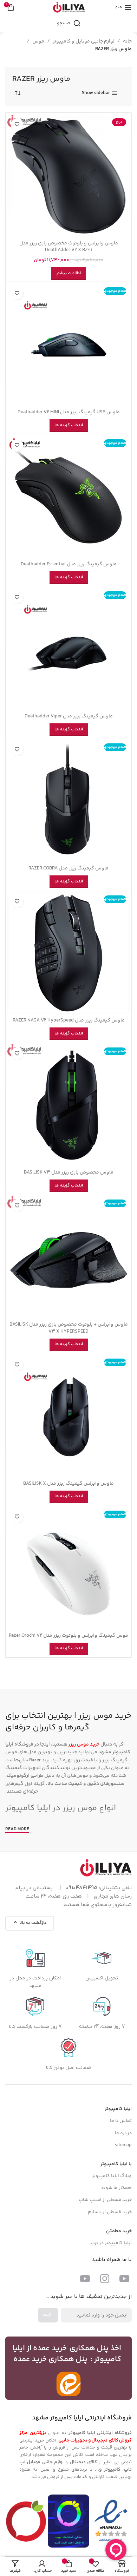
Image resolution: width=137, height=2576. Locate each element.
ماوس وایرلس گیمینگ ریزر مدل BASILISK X (68, 1484)
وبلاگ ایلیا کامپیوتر (112, 2176)
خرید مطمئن (119, 2231)
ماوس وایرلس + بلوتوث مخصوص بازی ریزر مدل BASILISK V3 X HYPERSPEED (69, 1328)
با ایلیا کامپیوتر (116, 2164)
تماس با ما (121, 2121)
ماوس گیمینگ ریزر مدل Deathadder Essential (69, 564)
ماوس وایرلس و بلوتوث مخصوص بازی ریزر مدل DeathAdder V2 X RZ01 (69, 247)
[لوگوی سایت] (69, 7)
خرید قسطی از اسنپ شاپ (105, 2200)
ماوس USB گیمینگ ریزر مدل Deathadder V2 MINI (69, 412)
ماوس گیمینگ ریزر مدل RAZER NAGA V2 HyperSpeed (69, 1020)
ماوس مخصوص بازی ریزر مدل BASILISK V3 (69, 1172)
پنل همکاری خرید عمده (51, 2359)
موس (38, 41)
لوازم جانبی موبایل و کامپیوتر (84, 41)
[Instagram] (105, 2279)
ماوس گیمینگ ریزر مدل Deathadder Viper (69, 716)
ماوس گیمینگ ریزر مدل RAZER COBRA (68, 868)
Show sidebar (96, 93)
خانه (127, 41)
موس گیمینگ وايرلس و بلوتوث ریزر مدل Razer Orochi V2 (68, 1636)
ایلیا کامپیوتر (28, 1808)
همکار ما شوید (116, 2188)
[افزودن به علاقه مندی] (17, 124)
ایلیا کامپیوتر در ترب (111, 2243)
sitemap (123, 2145)
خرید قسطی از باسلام (110, 2212)
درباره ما (123, 2133)
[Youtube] (124, 2279)
